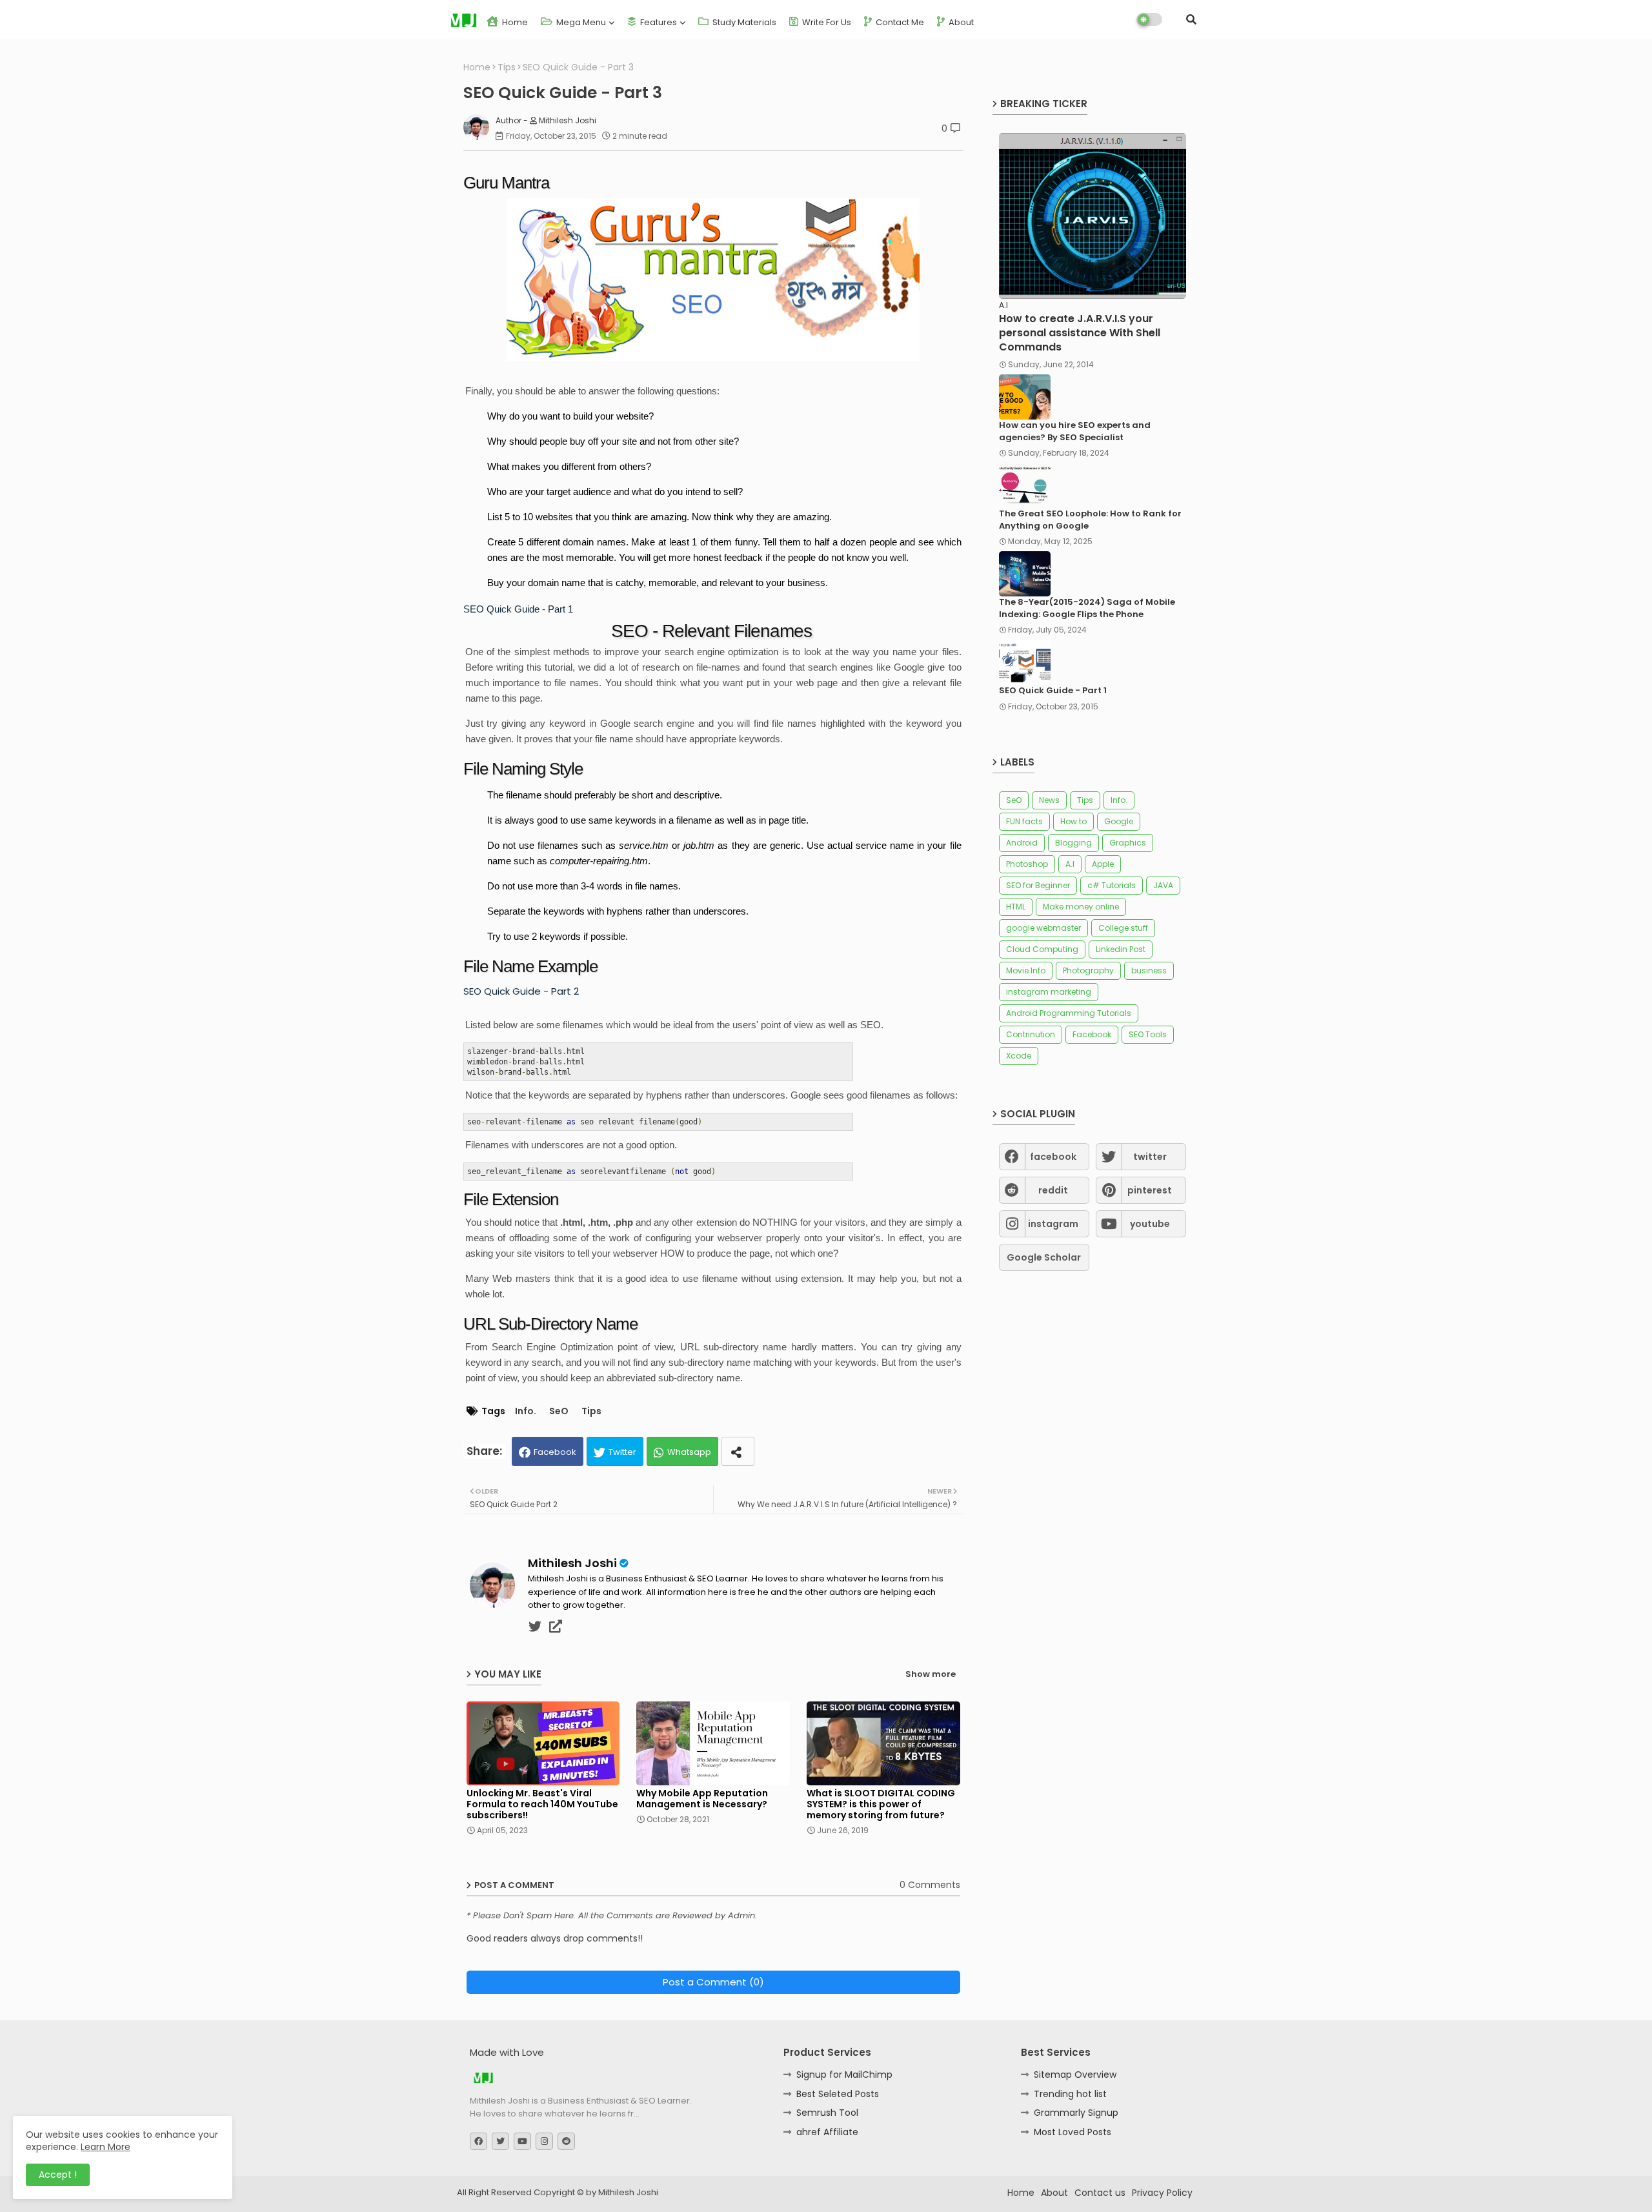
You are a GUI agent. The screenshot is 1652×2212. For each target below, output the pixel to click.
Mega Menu (580, 22)
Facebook (555, 1452)
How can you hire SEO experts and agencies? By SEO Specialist (1075, 431)
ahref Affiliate (827, 2132)
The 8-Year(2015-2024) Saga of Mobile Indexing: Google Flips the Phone (1087, 608)
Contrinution (1031, 1034)
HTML (1016, 907)
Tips (507, 67)
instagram (1053, 1224)
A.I (1070, 864)
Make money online (1081, 907)
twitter (1150, 1157)
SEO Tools (1148, 1034)
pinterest (1150, 1190)
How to (1073, 821)
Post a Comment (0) (713, 1982)
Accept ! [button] (58, 2175)
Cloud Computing (1042, 949)
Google (1119, 821)
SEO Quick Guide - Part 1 (518, 609)
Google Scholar (1044, 1257)
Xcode (1019, 1056)
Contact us (1100, 2193)
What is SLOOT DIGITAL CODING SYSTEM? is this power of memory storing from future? (881, 1804)
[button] (1191, 19)
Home (514, 22)
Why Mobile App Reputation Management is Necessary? (702, 1799)
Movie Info (1026, 970)
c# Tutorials (1112, 885)
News (1049, 800)
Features (658, 22)
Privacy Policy (1162, 2193)
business (1149, 970)
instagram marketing (1049, 992)
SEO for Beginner (1038, 885)
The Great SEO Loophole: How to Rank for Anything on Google (1090, 520)
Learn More (106, 2147)
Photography (1088, 970)
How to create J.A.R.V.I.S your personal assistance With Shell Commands (1080, 333)
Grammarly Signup (1076, 2113)
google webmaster (1043, 928)
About (960, 22)
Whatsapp (689, 1452)
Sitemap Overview (1075, 2075)
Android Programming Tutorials (1069, 1013)
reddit (1053, 1190)
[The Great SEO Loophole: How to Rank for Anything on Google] (1025, 485)
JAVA (1163, 885)
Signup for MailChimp (844, 2075)
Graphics (1128, 843)
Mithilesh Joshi (572, 1563)
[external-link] (556, 1627)
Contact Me (899, 22)
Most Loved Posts (1073, 2132)
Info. (526, 1411)
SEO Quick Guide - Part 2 (521, 991)
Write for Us (826, 22)
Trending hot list (1070, 2094)
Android (1022, 843)
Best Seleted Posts (838, 2094)
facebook (1053, 1157)
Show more (931, 1674)
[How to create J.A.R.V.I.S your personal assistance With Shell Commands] (1093, 216)
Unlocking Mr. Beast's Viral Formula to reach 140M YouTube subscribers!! (542, 1804)
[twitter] (535, 1627)
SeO (559, 1411)
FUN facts (1024, 821)
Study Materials (743, 22)
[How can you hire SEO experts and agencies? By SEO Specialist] (1025, 397)
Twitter (622, 1452)
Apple (1103, 864)
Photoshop (1027, 864)
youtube (1150, 1224)
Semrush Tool (827, 2113)
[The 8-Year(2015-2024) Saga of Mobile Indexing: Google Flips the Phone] (1025, 574)
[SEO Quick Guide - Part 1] (1025, 662)
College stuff (1123, 928)
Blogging (1073, 843)
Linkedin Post (1121, 949)
